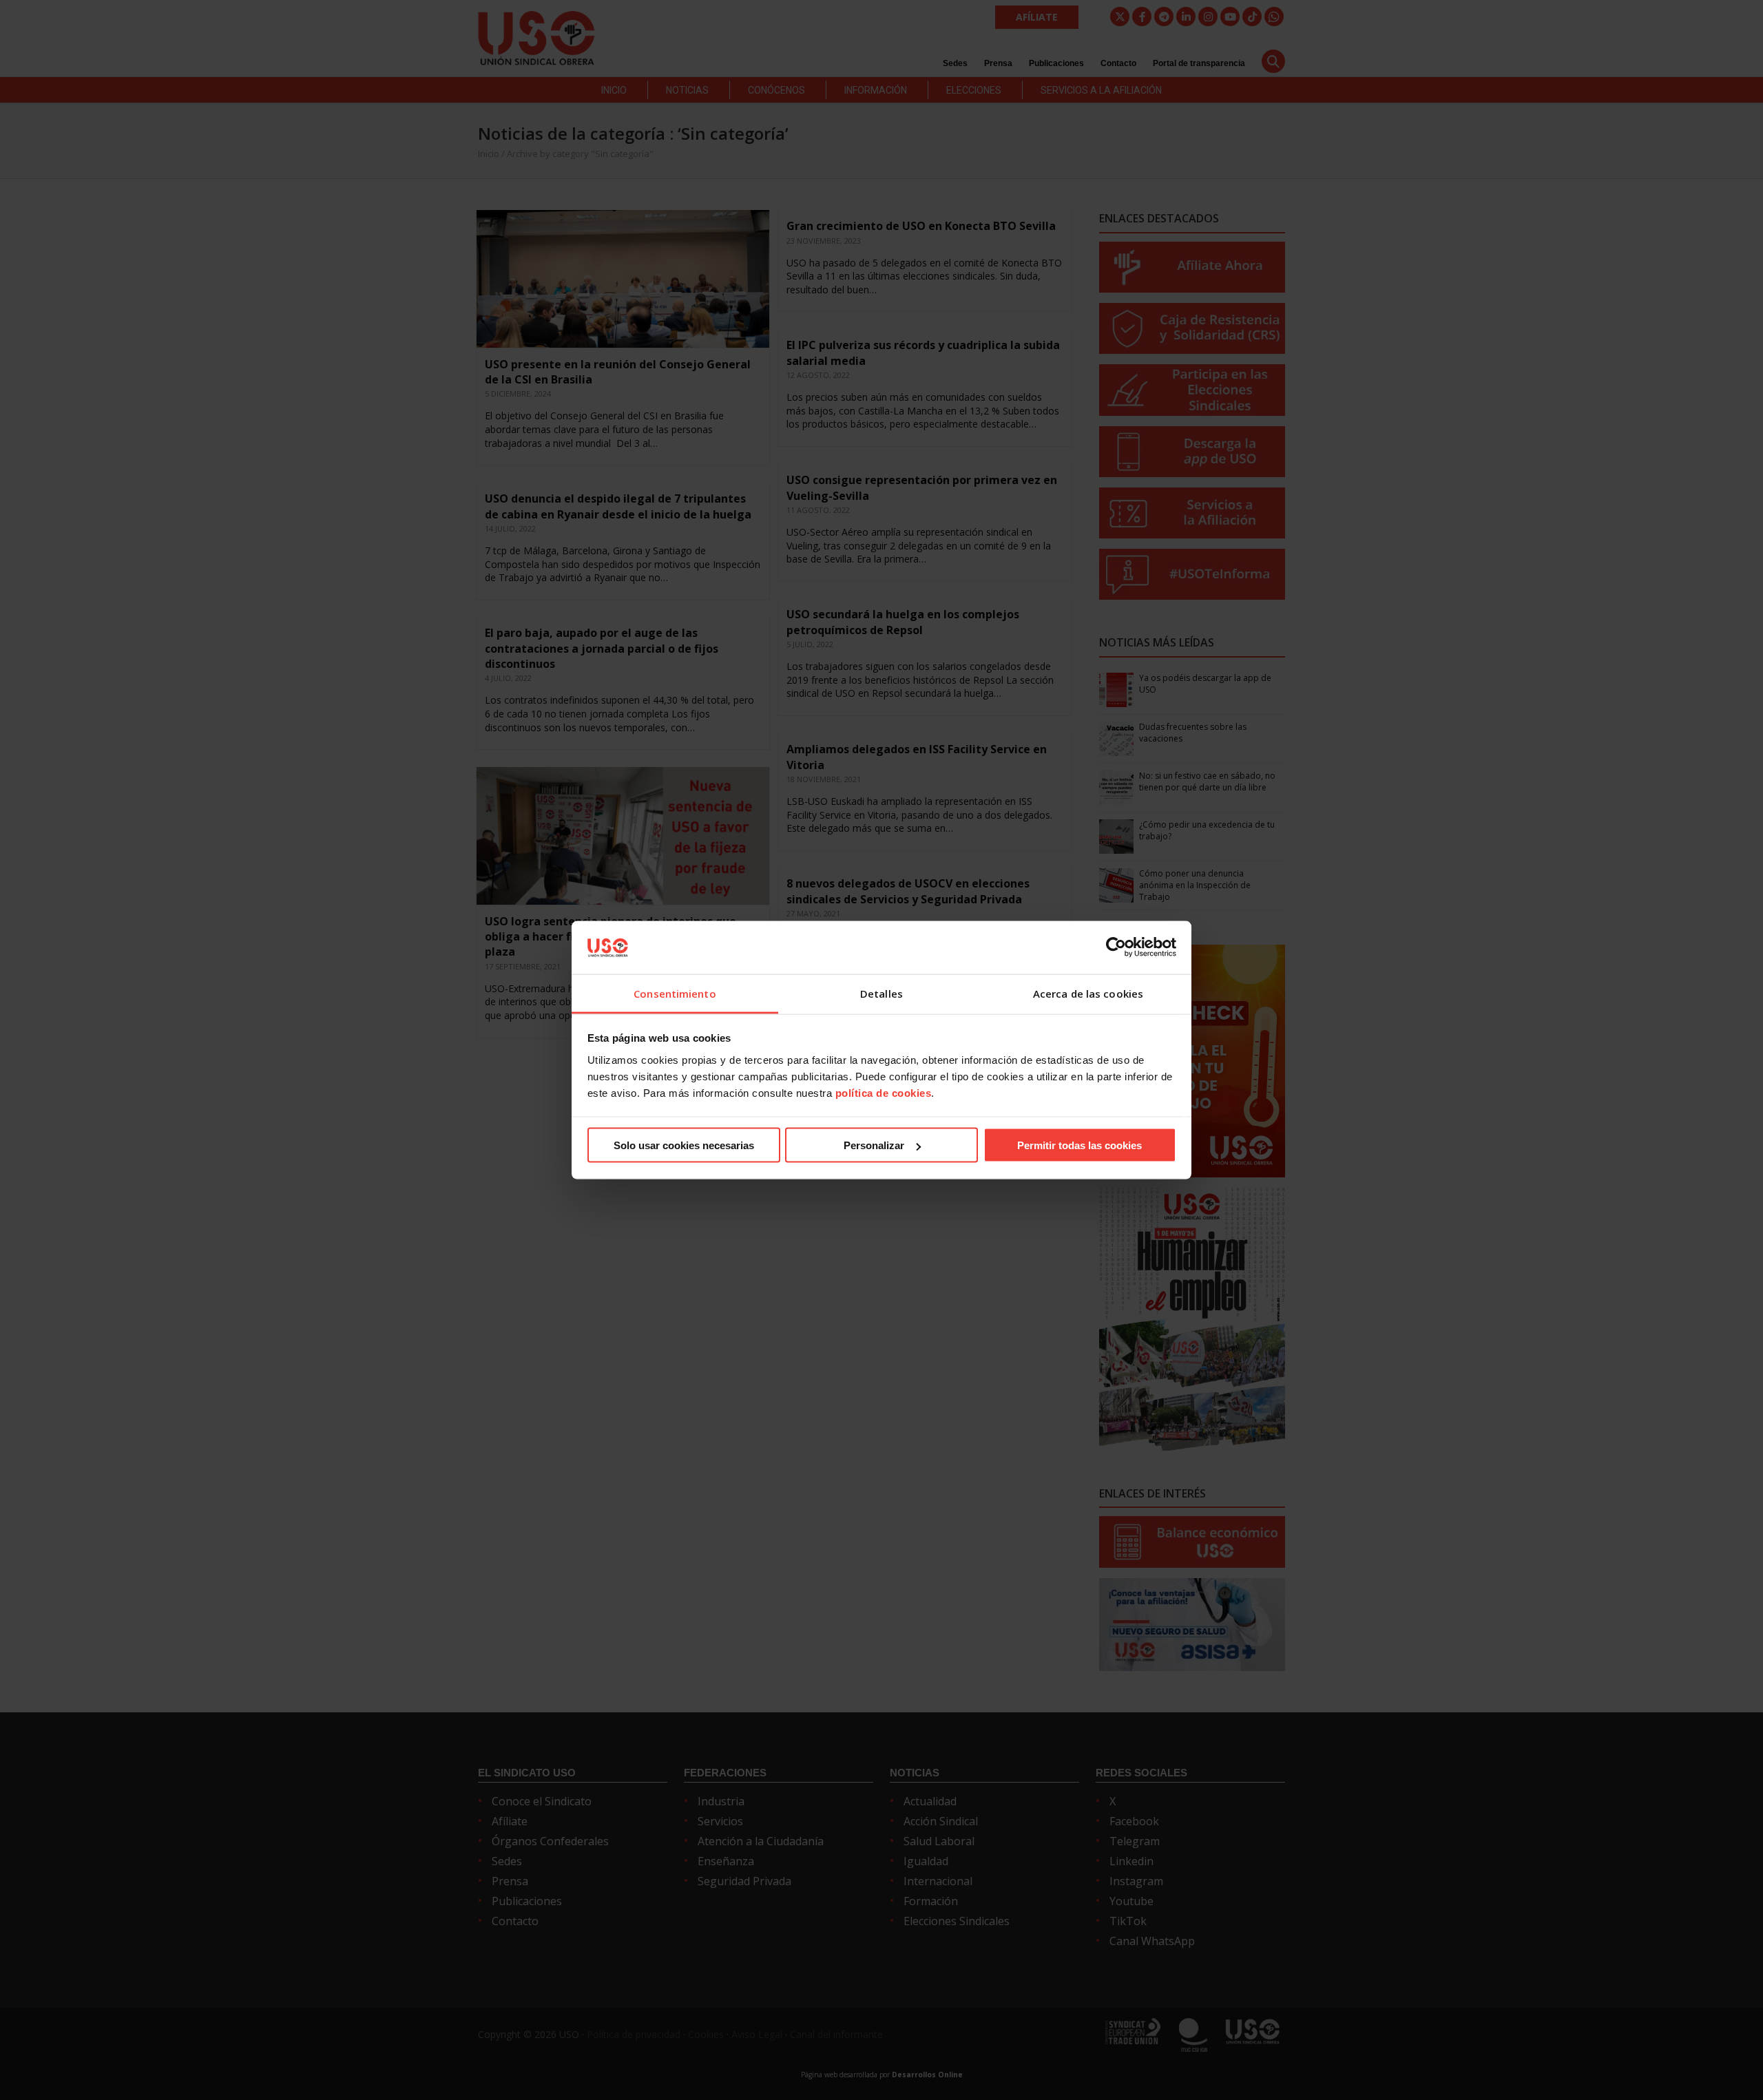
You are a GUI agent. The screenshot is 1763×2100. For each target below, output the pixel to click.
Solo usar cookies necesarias (684, 1145)
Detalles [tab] (881, 993)
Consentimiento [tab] (675, 993)
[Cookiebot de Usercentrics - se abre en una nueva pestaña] (1116, 947)
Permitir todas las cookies (1079, 1145)
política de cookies (884, 1092)
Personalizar (874, 1145)
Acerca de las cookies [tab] (1088, 993)
